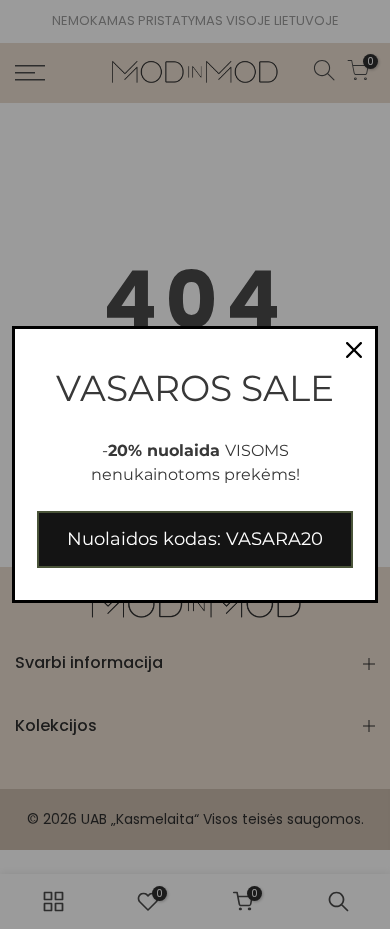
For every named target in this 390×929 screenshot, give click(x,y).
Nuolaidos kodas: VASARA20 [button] (195, 539)
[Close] (354, 350)
